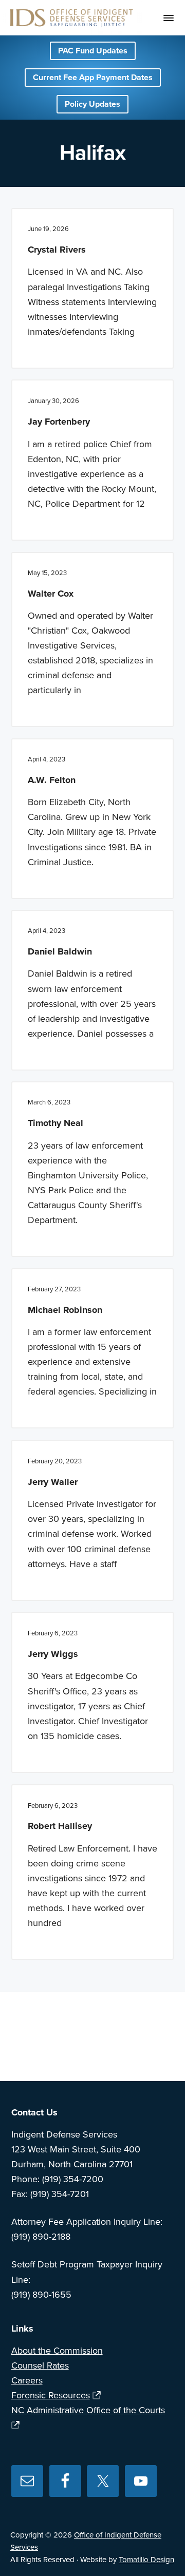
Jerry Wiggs (53, 1654)
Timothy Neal (55, 1123)
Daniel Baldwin (60, 951)
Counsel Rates (40, 2365)
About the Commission (57, 2351)
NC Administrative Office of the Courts (88, 2410)
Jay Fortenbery (59, 422)
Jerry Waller (53, 1482)
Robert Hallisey (60, 1826)
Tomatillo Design (146, 2560)
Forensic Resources (51, 2395)
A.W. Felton (52, 780)
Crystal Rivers (57, 250)
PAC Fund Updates (93, 51)
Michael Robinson (65, 1310)
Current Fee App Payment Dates (93, 78)
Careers (27, 2380)
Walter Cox (51, 594)
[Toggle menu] (169, 18)
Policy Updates (92, 104)
